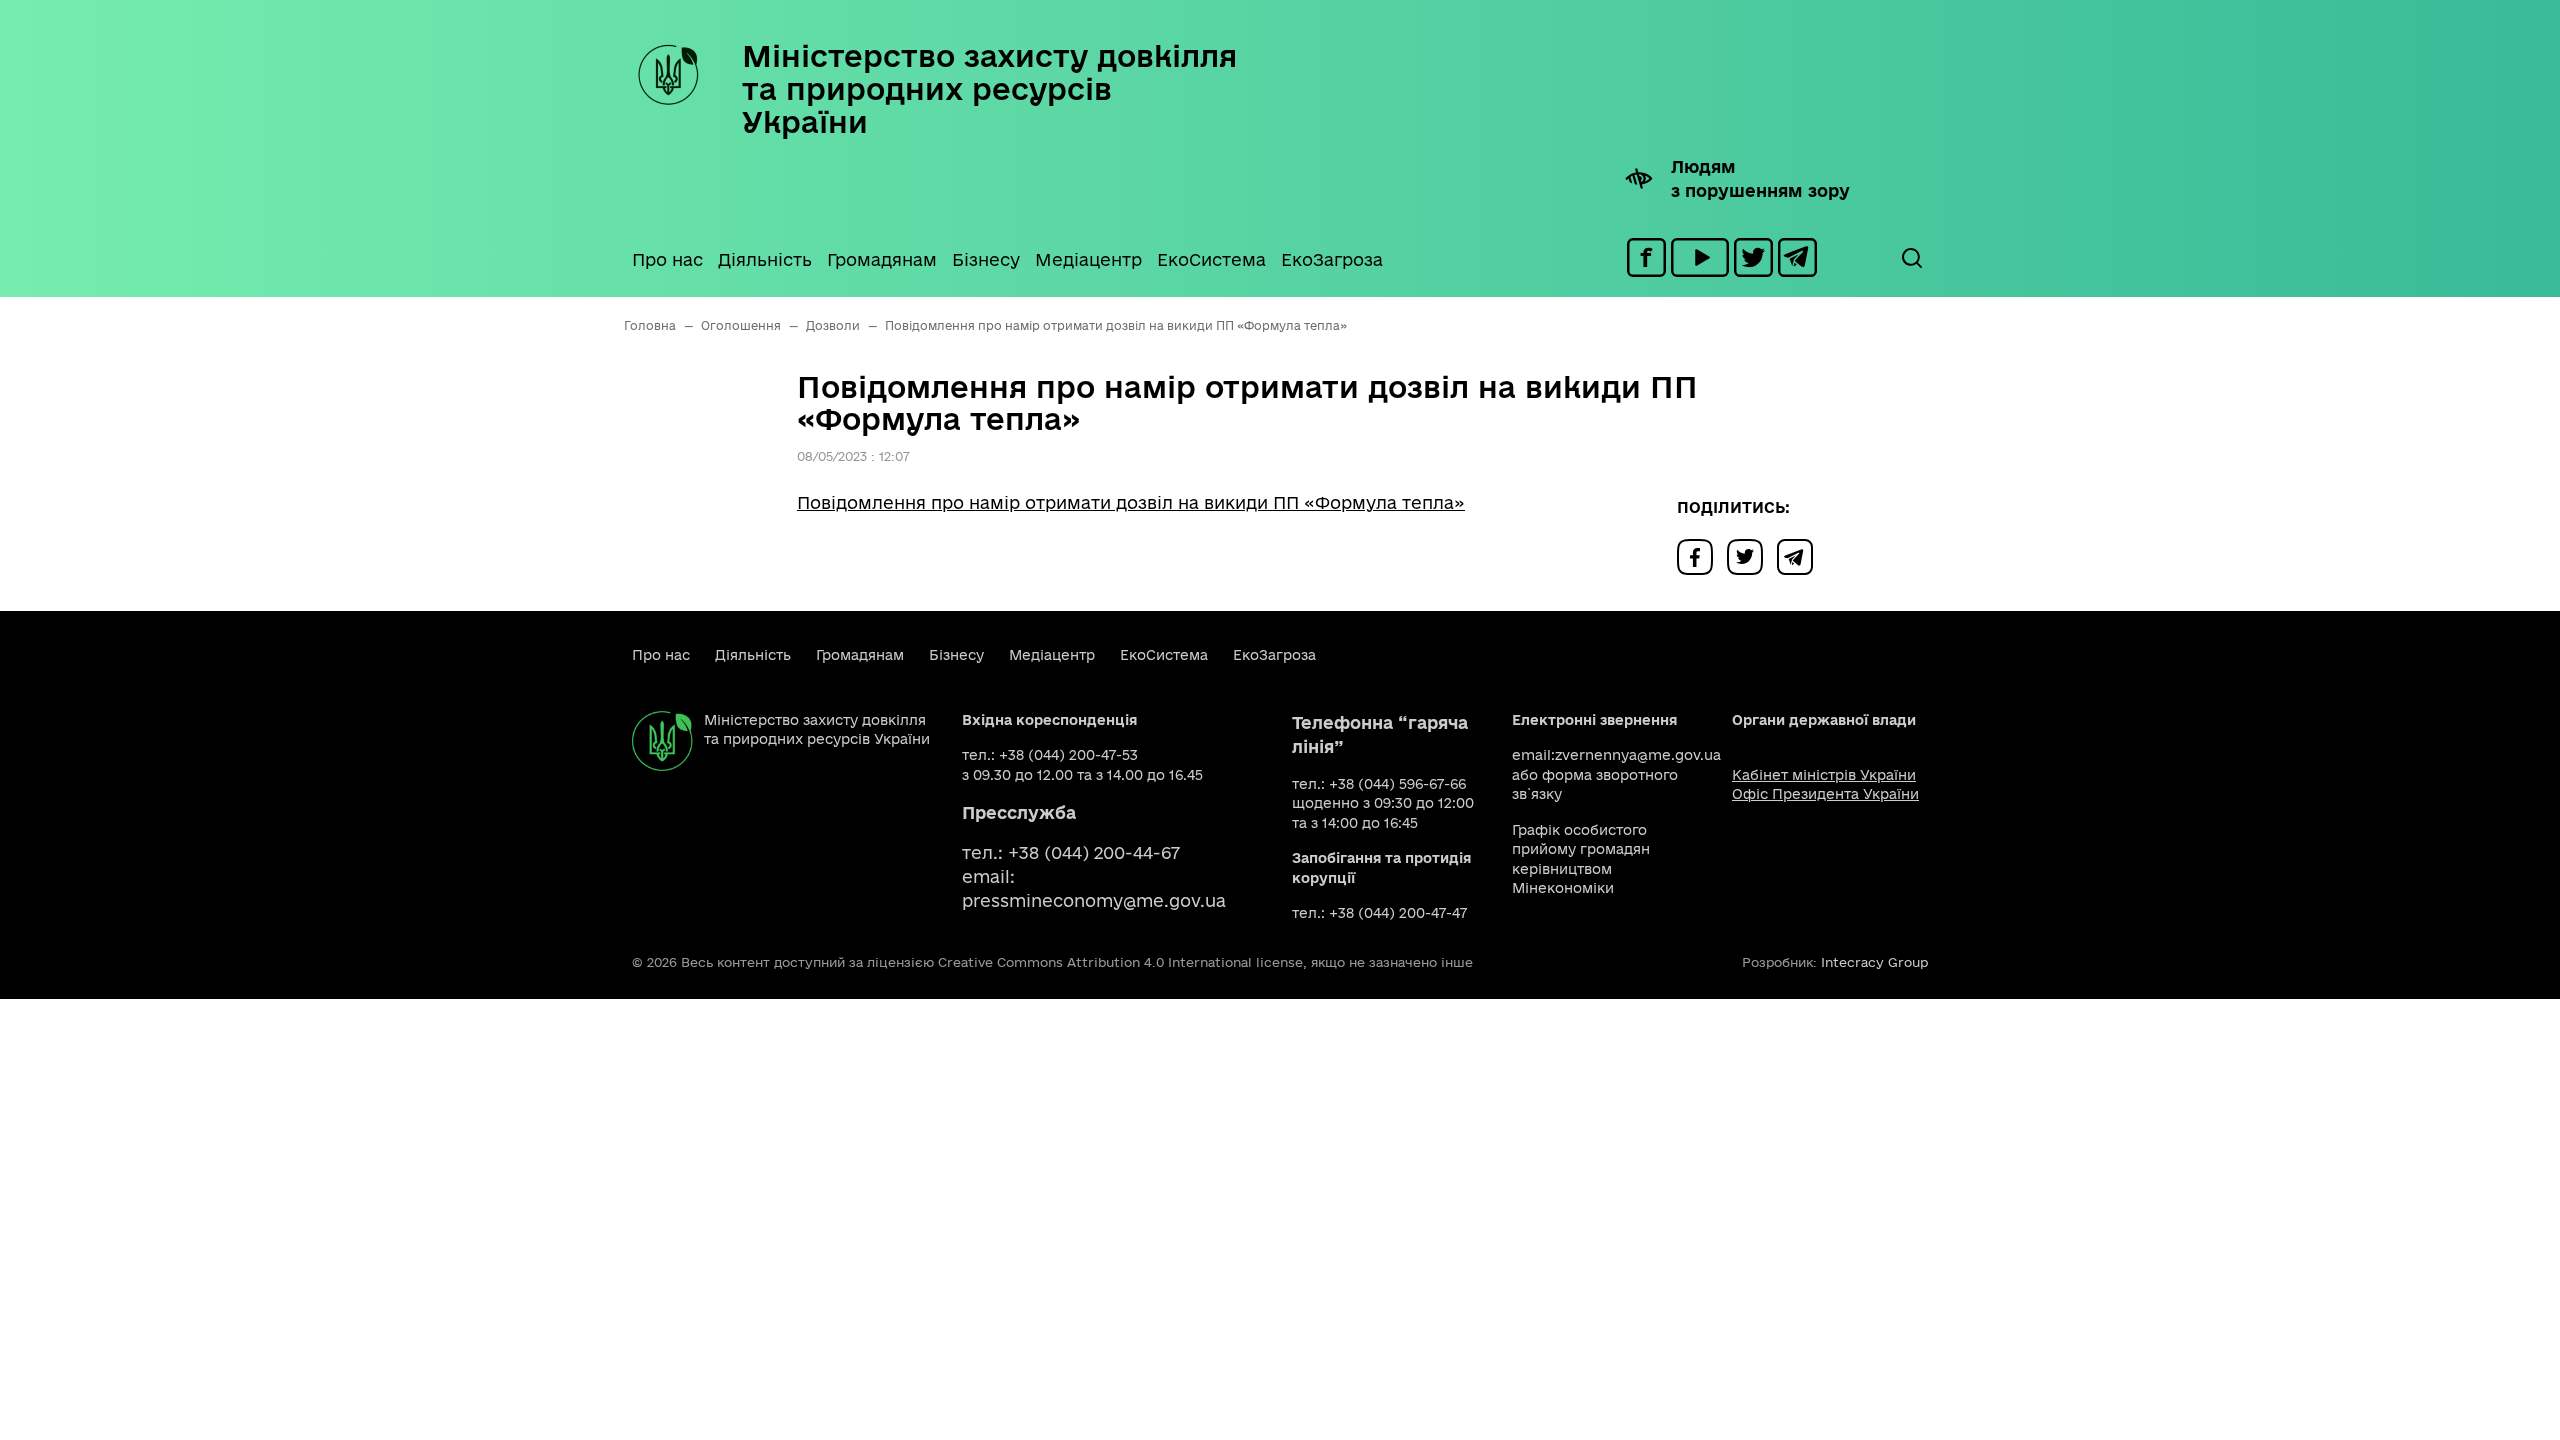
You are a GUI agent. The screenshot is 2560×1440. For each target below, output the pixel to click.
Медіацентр (1088, 259)
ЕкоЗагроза (1332, 259)
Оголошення (741, 325)
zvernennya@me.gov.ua (1638, 755)
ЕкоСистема (1211, 259)
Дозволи (833, 325)
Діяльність (765, 259)
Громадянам (882, 259)
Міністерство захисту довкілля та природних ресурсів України (989, 88)
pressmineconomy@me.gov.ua (1094, 900)
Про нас (667, 259)
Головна (650, 325)
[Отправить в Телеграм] (1800, 555)
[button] (1911, 258)
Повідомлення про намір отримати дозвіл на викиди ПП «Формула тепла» (1131, 502)
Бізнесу (986, 259)
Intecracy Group (1874, 962)
